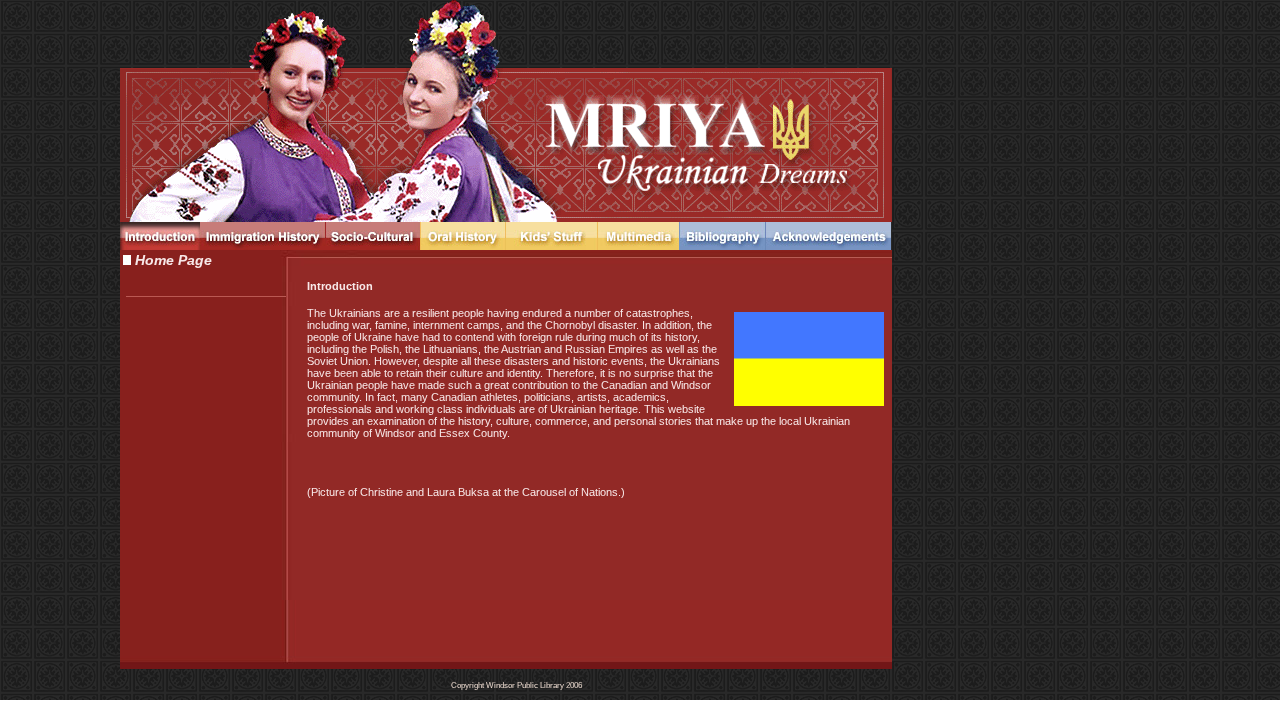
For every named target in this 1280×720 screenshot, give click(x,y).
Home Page (171, 260)
